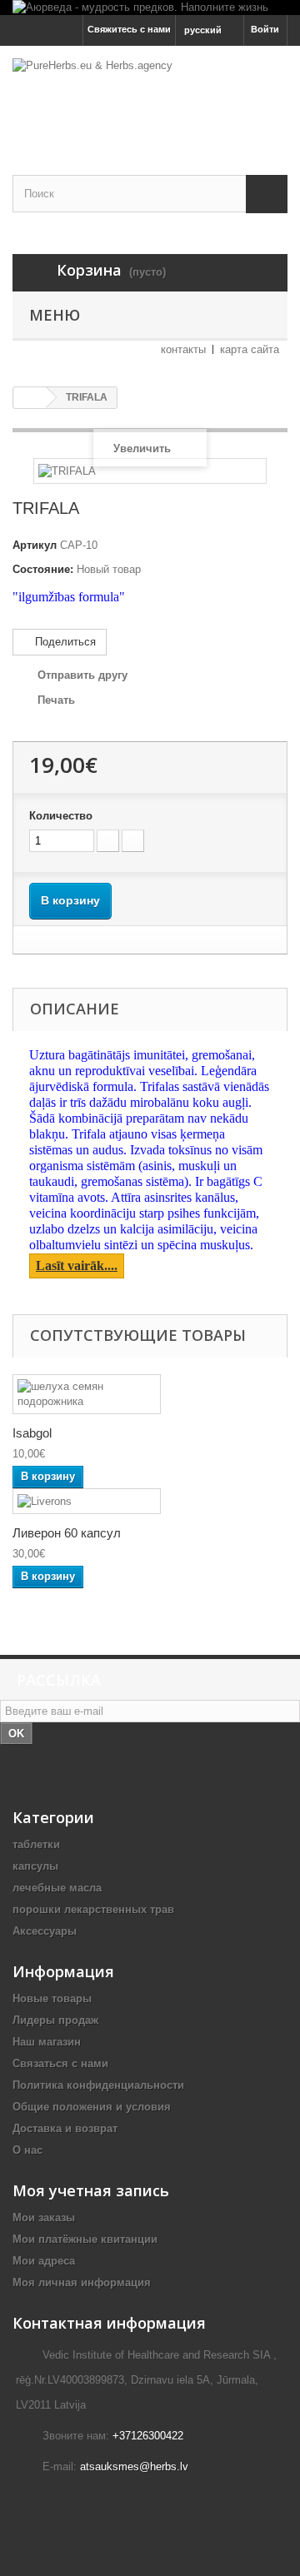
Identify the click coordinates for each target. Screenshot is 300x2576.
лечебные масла (57, 1888)
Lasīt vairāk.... (77, 1266)
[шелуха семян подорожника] (87, 1394)
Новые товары (52, 1998)
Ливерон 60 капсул (67, 1533)
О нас (27, 2150)
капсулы (35, 1866)
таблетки (36, 1844)
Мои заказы (44, 2217)
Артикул (35, 545)
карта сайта (250, 349)
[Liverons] (87, 1501)
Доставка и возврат (65, 2128)
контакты (183, 349)
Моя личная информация (82, 2282)
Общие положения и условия (92, 2107)
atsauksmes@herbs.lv (134, 2466)
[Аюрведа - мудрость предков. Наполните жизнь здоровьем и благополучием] (150, 7)
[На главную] (30, 398)
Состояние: (43, 569)
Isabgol (32, 1433)
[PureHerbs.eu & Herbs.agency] (150, 96)
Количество (61, 816)
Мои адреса (44, 2261)
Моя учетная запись (91, 2190)
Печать (56, 700)
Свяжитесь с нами (129, 29)
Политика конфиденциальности (98, 2085)
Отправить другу (82, 675)
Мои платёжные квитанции (85, 2239)
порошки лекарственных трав (93, 1909)
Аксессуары (45, 1931)
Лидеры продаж (55, 2020)
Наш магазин (47, 2042)
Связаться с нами (60, 2063)
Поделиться (64, 642)
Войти (265, 29)
